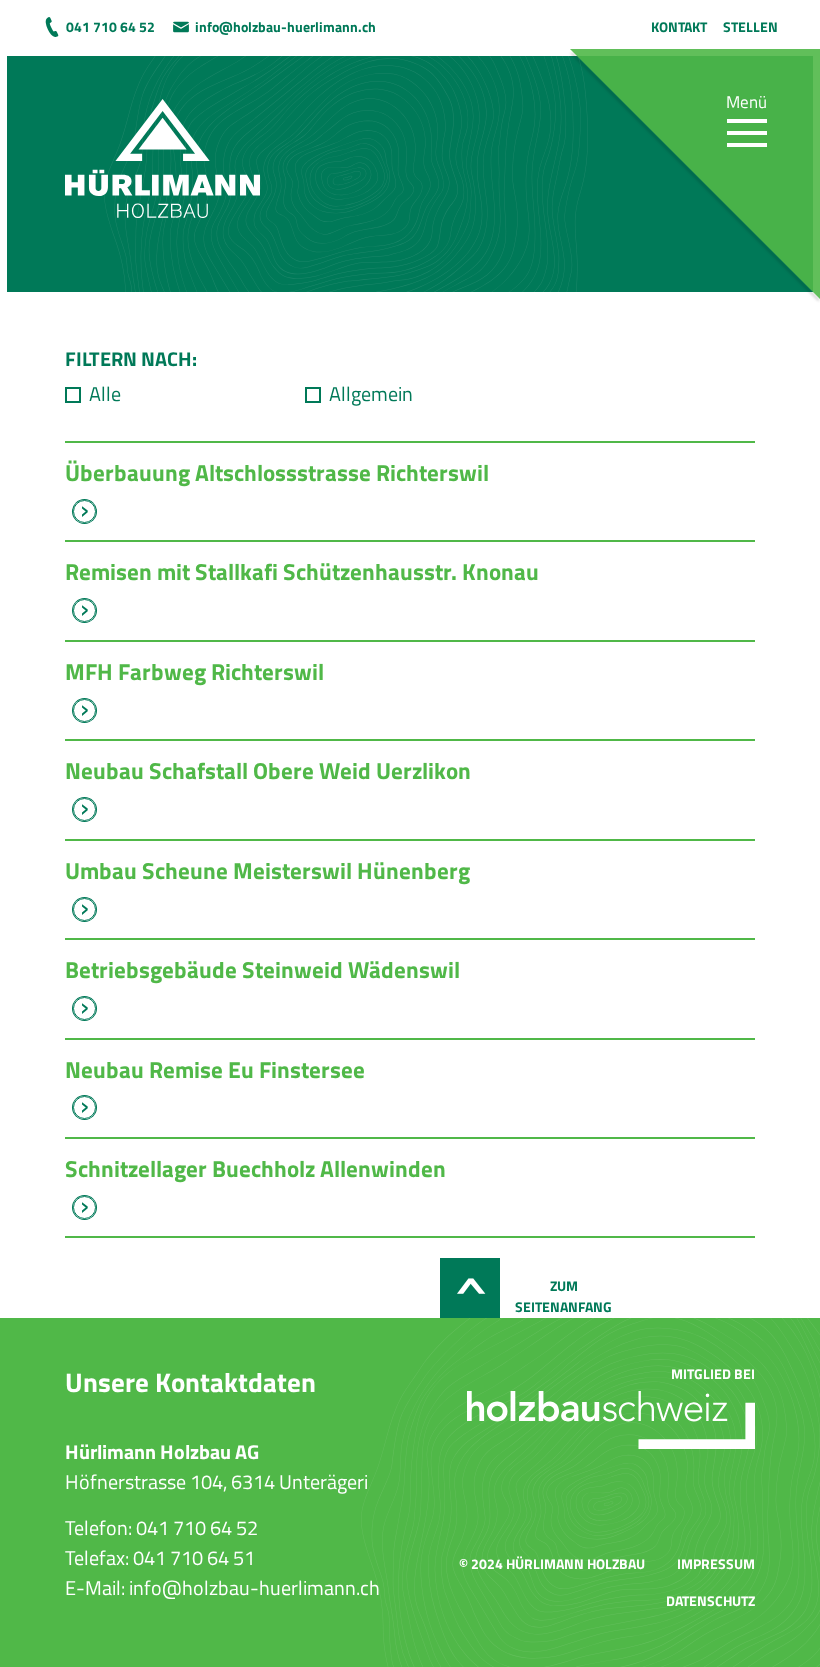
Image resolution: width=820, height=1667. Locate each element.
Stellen (750, 26)
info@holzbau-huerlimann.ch (285, 26)
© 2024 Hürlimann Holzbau (552, 1563)
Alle (105, 394)
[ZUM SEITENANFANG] (470, 1288)
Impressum (716, 1563)
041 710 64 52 (110, 26)
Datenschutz (710, 1600)
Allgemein (371, 394)
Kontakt (679, 26)
